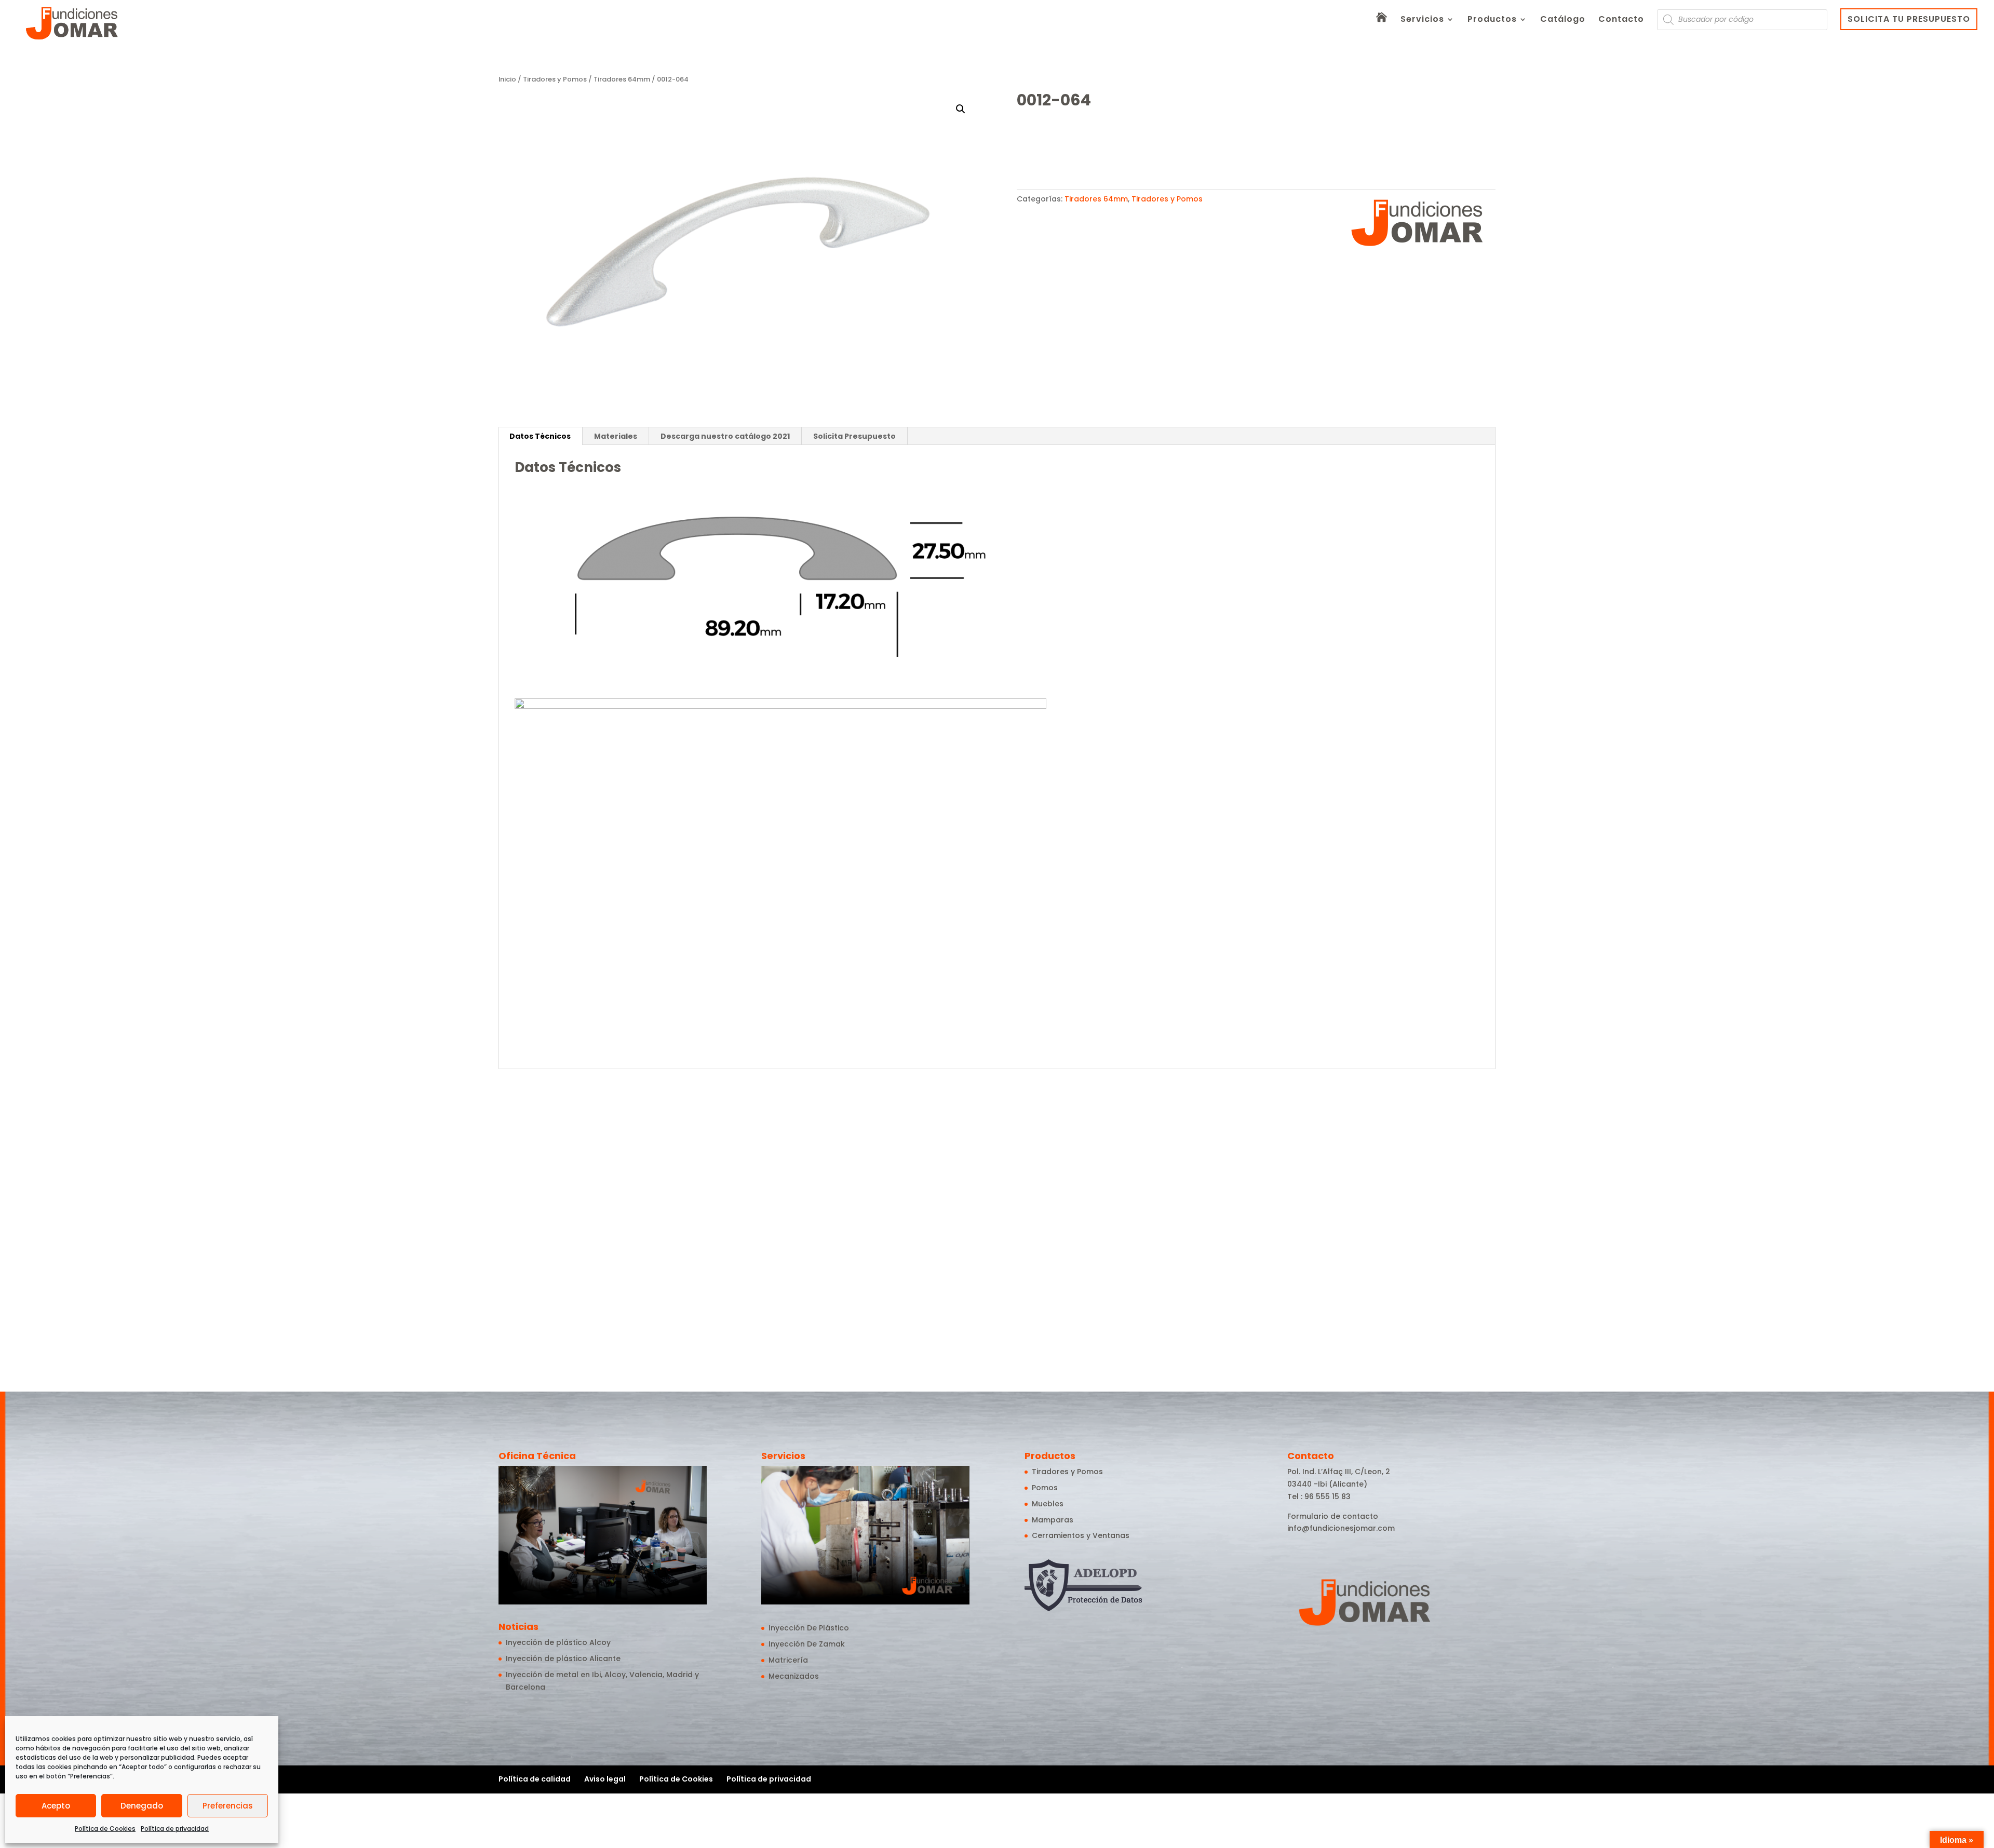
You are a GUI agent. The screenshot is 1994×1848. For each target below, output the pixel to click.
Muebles (1048, 1504)
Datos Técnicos (540, 436)
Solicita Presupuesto (854, 436)
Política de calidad (535, 1779)
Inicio (507, 79)
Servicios (1422, 20)
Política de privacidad (175, 1829)
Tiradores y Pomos (555, 79)
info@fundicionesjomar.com (1341, 1528)
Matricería (788, 1660)
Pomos (1045, 1488)
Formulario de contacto (1333, 1516)
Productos (1492, 20)
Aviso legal (605, 1779)
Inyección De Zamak (807, 1644)
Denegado (142, 1806)
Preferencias (228, 1806)
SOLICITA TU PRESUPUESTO (1909, 19)
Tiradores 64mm (622, 79)
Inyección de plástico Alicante (563, 1658)
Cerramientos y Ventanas (1081, 1535)
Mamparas (1053, 1520)
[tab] (540, 436)
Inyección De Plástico (809, 1628)
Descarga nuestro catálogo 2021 (725, 436)
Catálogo (1563, 20)
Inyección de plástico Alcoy (558, 1642)
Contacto (1621, 20)
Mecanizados (794, 1676)
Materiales (616, 436)
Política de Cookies (105, 1829)
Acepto (56, 1806)
